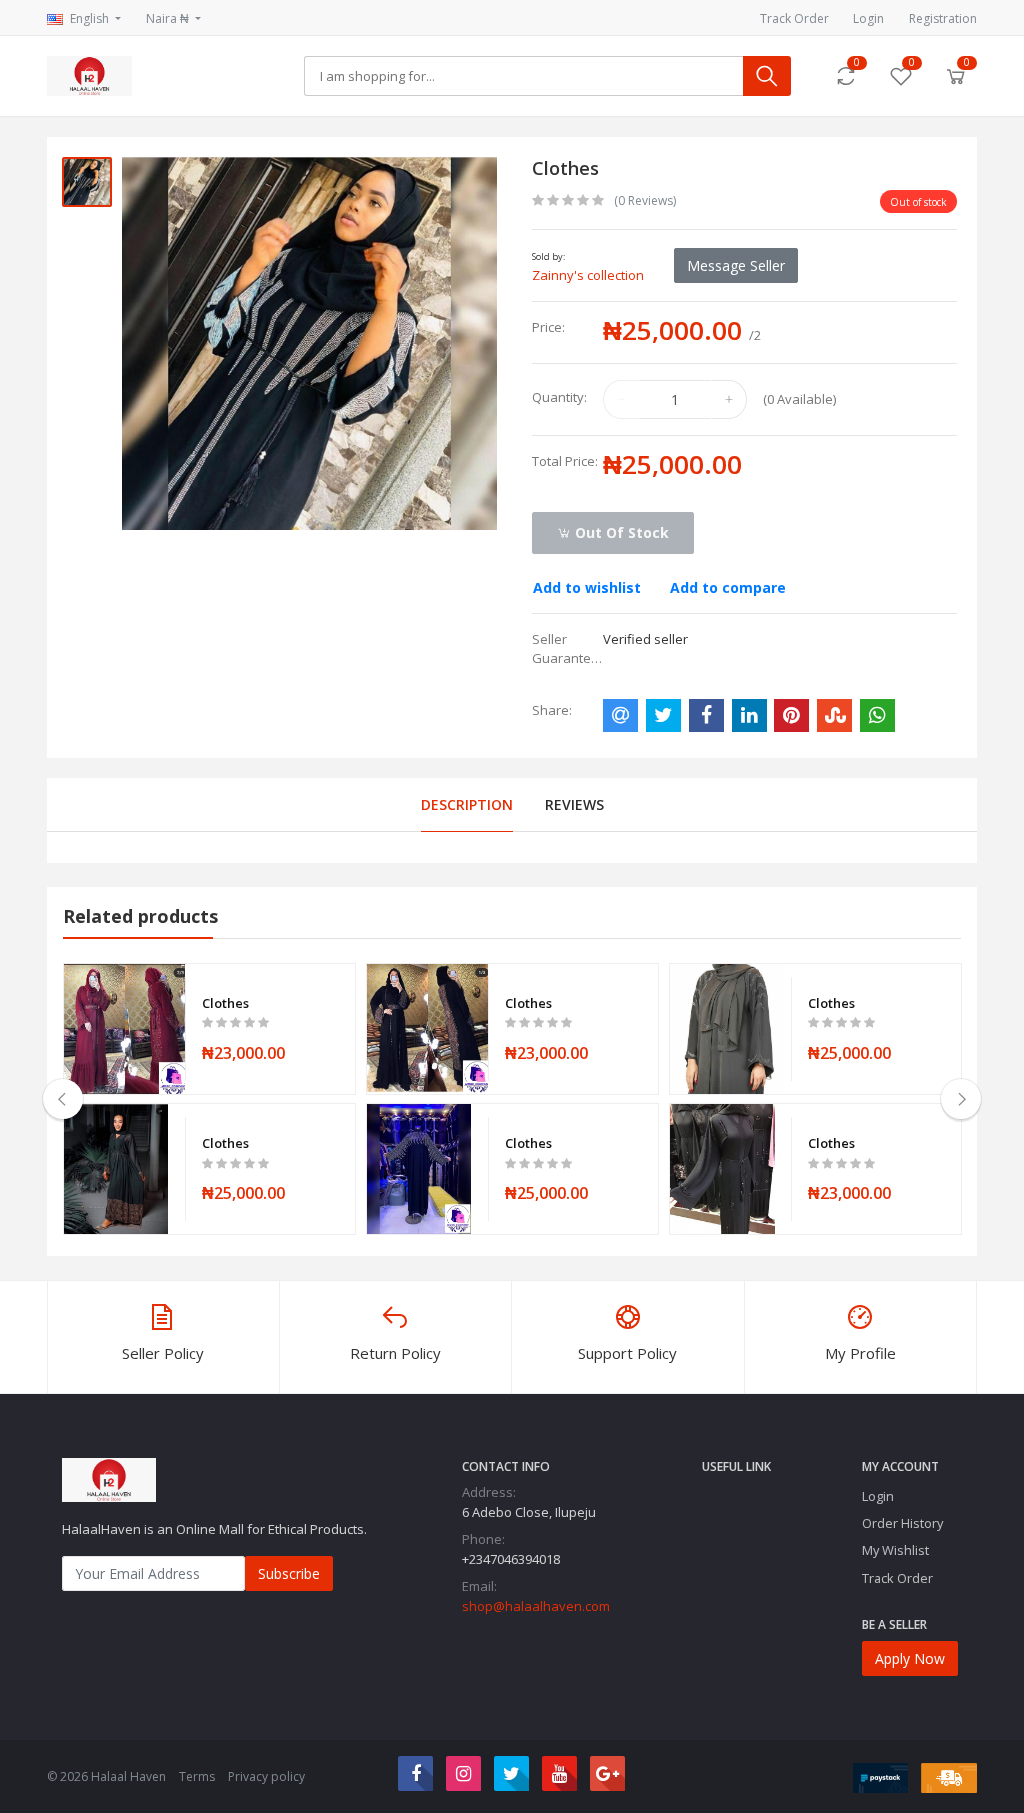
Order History (902, 1523)
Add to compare (728, 587)
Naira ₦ (169, 18)
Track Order (794, 18)
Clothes (225, 1003)
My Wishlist (895, 1550)
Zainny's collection (588, 275)
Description (467, 804)
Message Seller (736, 265)
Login (868, 18)
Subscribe (289, 1573)
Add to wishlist (587, 587)
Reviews (574, 804)
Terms (197, 1776)
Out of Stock (620, 532)
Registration (943, 18)
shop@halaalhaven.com (536, 1606)
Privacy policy (266, 1776)
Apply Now (910, 1658)
